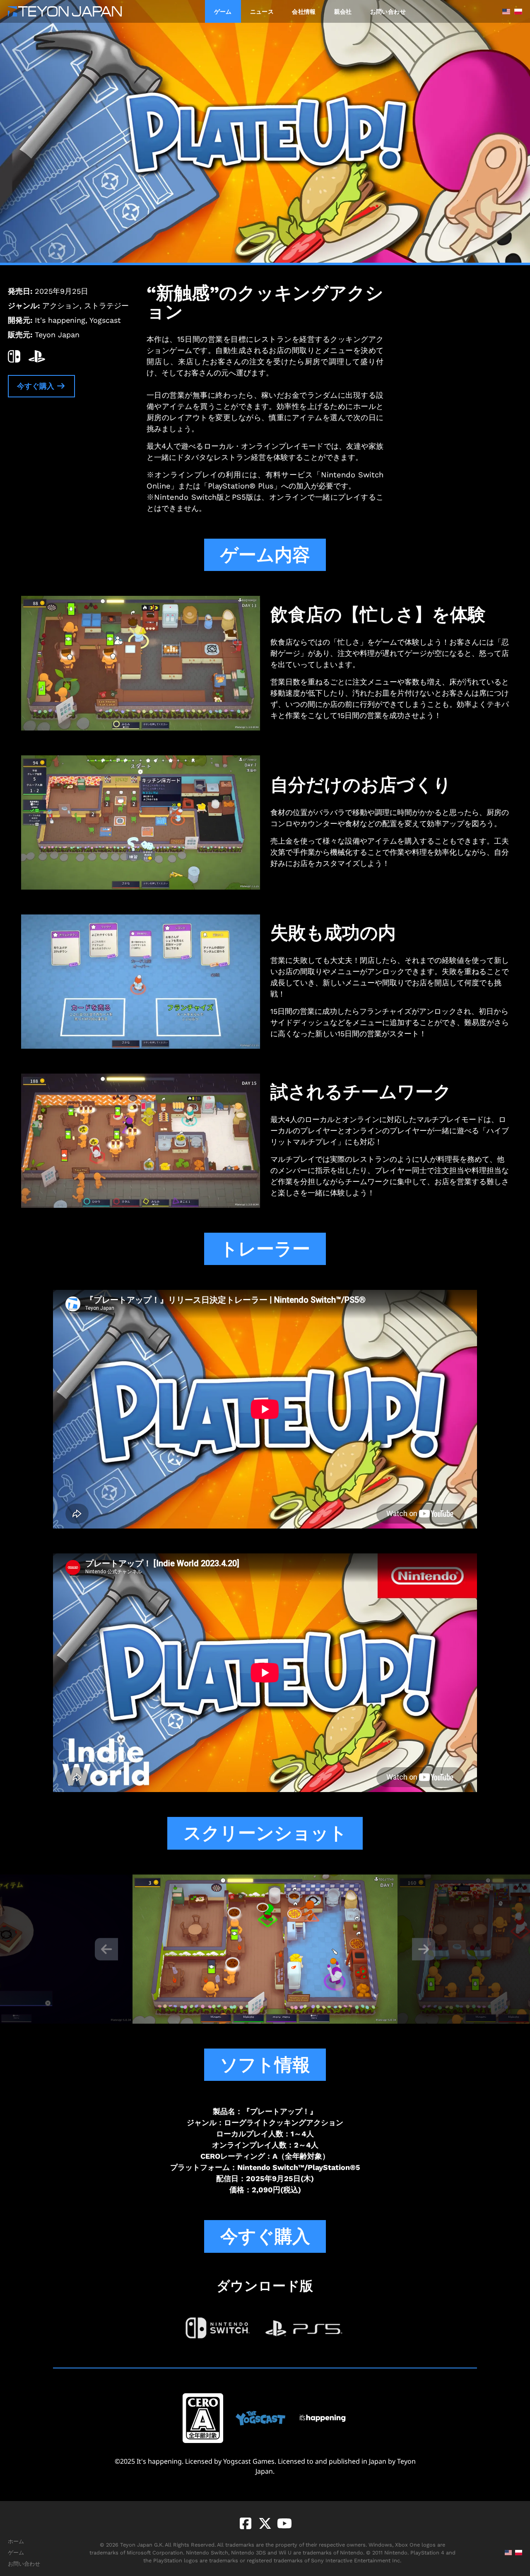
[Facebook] (246, 2523)
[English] (504, 12)
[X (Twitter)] (264, 2523)
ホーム (16, 2541)
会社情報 (304, 11)
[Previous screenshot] (106, 1949)
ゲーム (223, 11)
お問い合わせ (388, 11)
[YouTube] (283, 2523)
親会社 (343, 11)
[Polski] (516, 12)
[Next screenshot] (424, 1949)
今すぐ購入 (37, 386)
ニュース (262, 11)
